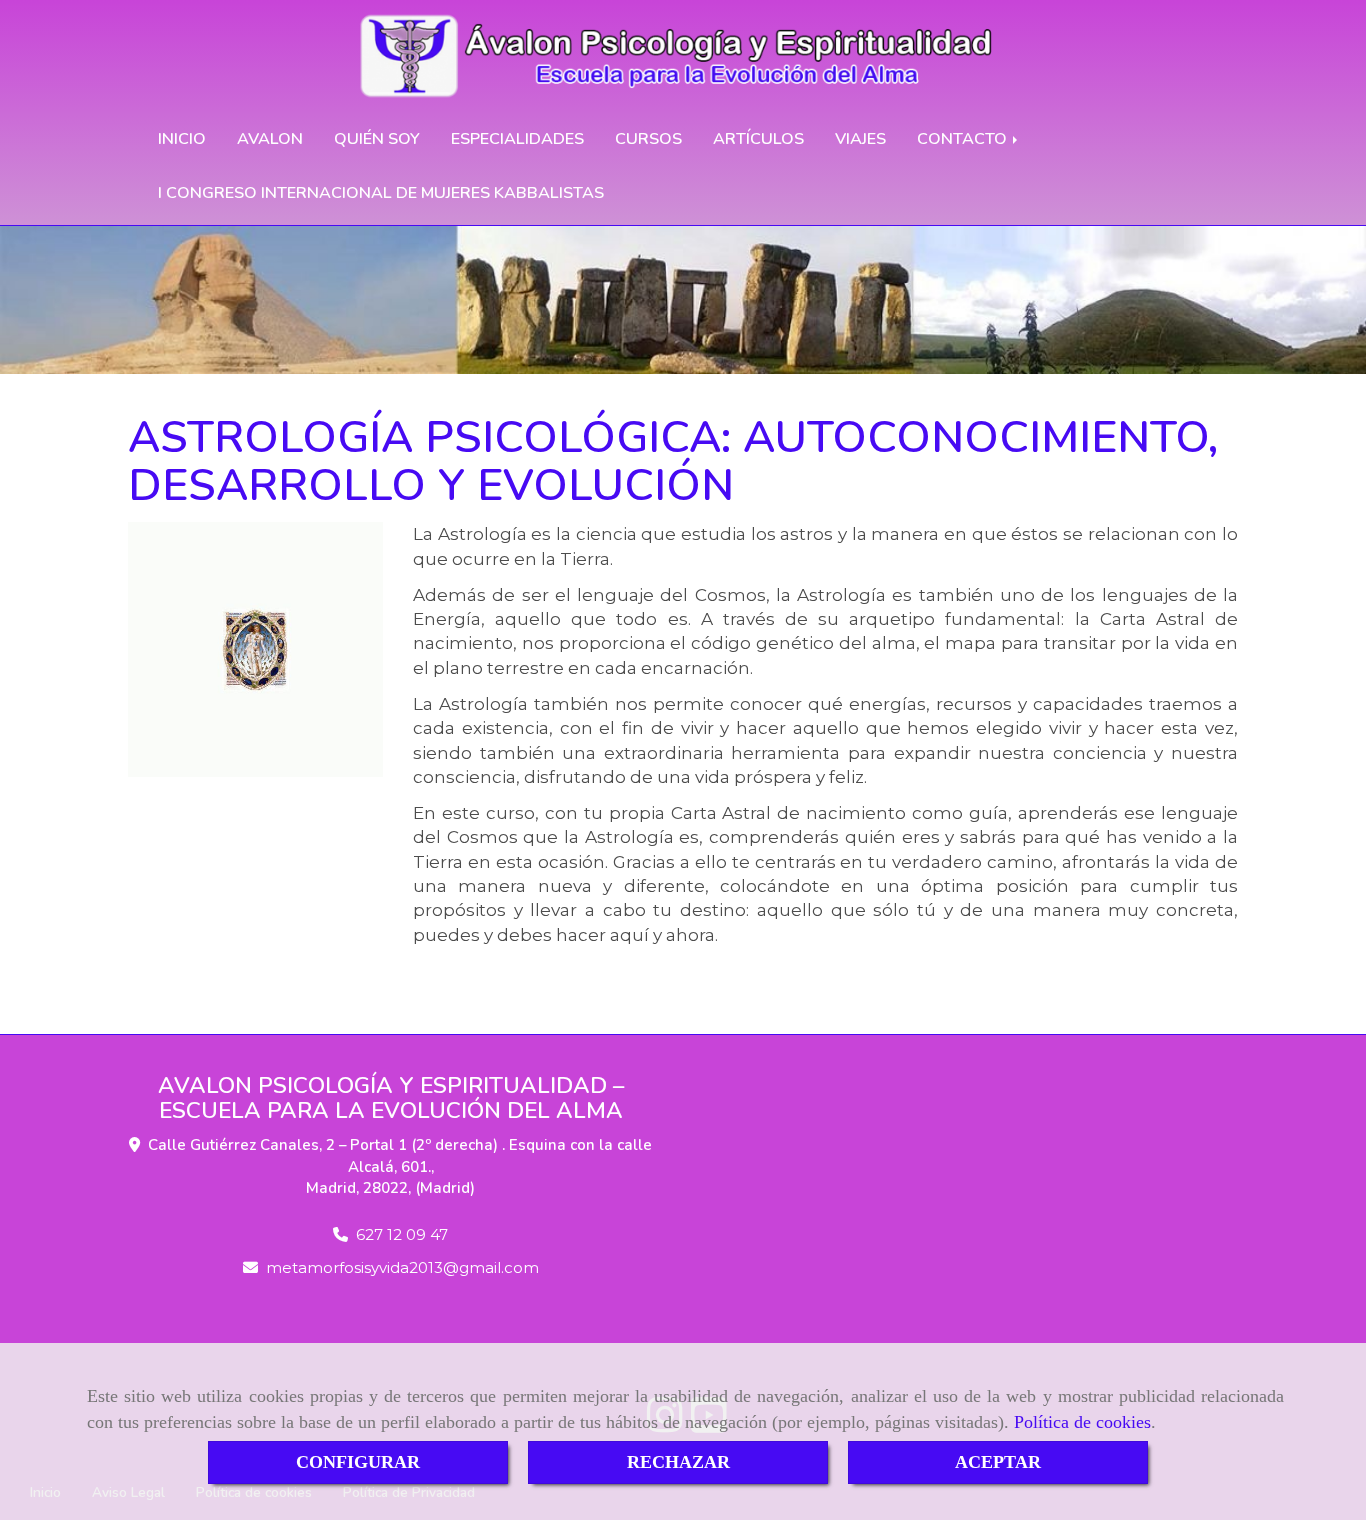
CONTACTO (964, 139)
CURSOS (648, 139)
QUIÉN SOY (377, 139)
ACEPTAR (998, 1462)
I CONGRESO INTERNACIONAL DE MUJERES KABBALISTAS (381, 193)
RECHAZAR (678, 1462)
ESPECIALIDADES (517, 139)
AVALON (270, 139)
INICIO (182, 139)
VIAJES (860, 139)
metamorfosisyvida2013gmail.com (402, 1267)
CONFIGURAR (358, 1462)
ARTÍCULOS (758, 139)
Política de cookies (1082, 1422)
